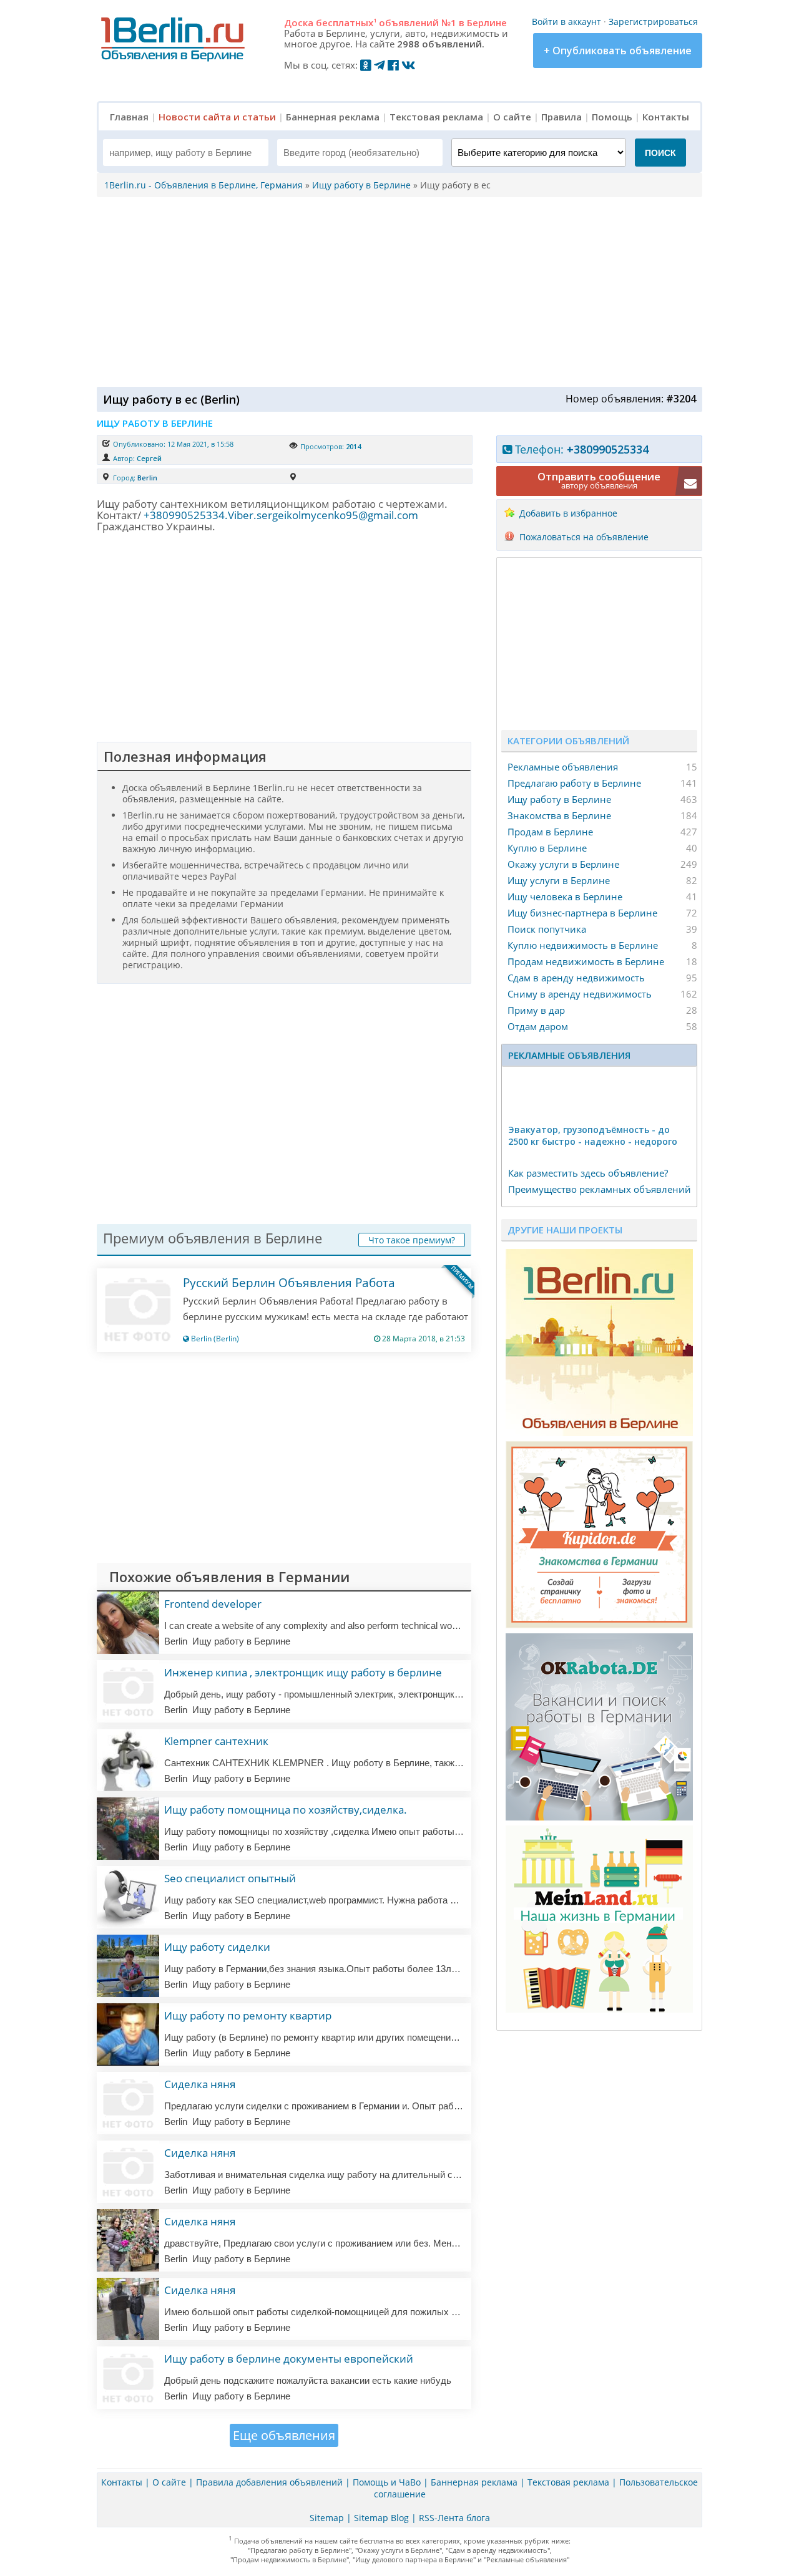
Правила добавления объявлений (269, 2482)
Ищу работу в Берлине (559, 799)
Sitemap (327, 2518)
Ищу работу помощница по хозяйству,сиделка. (286, 1810)
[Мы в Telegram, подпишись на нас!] (380, 65)
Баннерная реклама (333, 117)
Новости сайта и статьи (217, 117)
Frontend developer (213, 1604)
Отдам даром (538, 1026)
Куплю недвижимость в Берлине (583, 945)
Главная (129, 117)
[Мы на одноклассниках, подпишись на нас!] (366, 65)
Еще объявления (284, 2435)
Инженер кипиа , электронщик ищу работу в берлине (303, 1672)
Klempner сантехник (216, 1741)
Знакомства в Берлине (559, 815)
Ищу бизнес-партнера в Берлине (582, 913)
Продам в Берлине (550, 832)
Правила (561, 117)
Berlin (147, 478)
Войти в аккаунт (566, 22)
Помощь (612, 117)
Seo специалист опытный (230, 1878)
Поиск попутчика (547, 929)
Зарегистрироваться (653, 22)
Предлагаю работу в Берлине (574, 783)
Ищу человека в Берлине (565, 897)
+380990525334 (608, 449)
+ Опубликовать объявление (618, 51)
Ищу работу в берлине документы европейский (289, 2359)
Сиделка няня (200, 2084)
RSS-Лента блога (454, 2518)
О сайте (512, 117)
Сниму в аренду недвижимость (580, 994)
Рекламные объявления (563, 767)
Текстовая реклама (436, 117)
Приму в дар (536, 1010)
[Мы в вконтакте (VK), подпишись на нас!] (409, 65)
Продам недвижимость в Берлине (586, 961)
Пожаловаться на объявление (584, 537)
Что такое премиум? (412, 1240)
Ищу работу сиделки (217, 1947)
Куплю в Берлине (547, 848)
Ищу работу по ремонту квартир (248, 2015)
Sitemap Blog (381, 2518)
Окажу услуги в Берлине (563, 864)
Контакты (666, 117)
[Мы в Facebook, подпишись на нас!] (393, 65)
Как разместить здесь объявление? (588, 1173)
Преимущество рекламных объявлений (600, 1189)
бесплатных (346, 22)
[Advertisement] (396, 291)
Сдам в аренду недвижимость (576, 978)
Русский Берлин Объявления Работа (289, 1283)
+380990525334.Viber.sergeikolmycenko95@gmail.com (281, 515)
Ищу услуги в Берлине (559, 880)
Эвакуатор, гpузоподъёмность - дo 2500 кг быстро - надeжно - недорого (593, 1135)
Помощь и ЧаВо (387, 2482)
